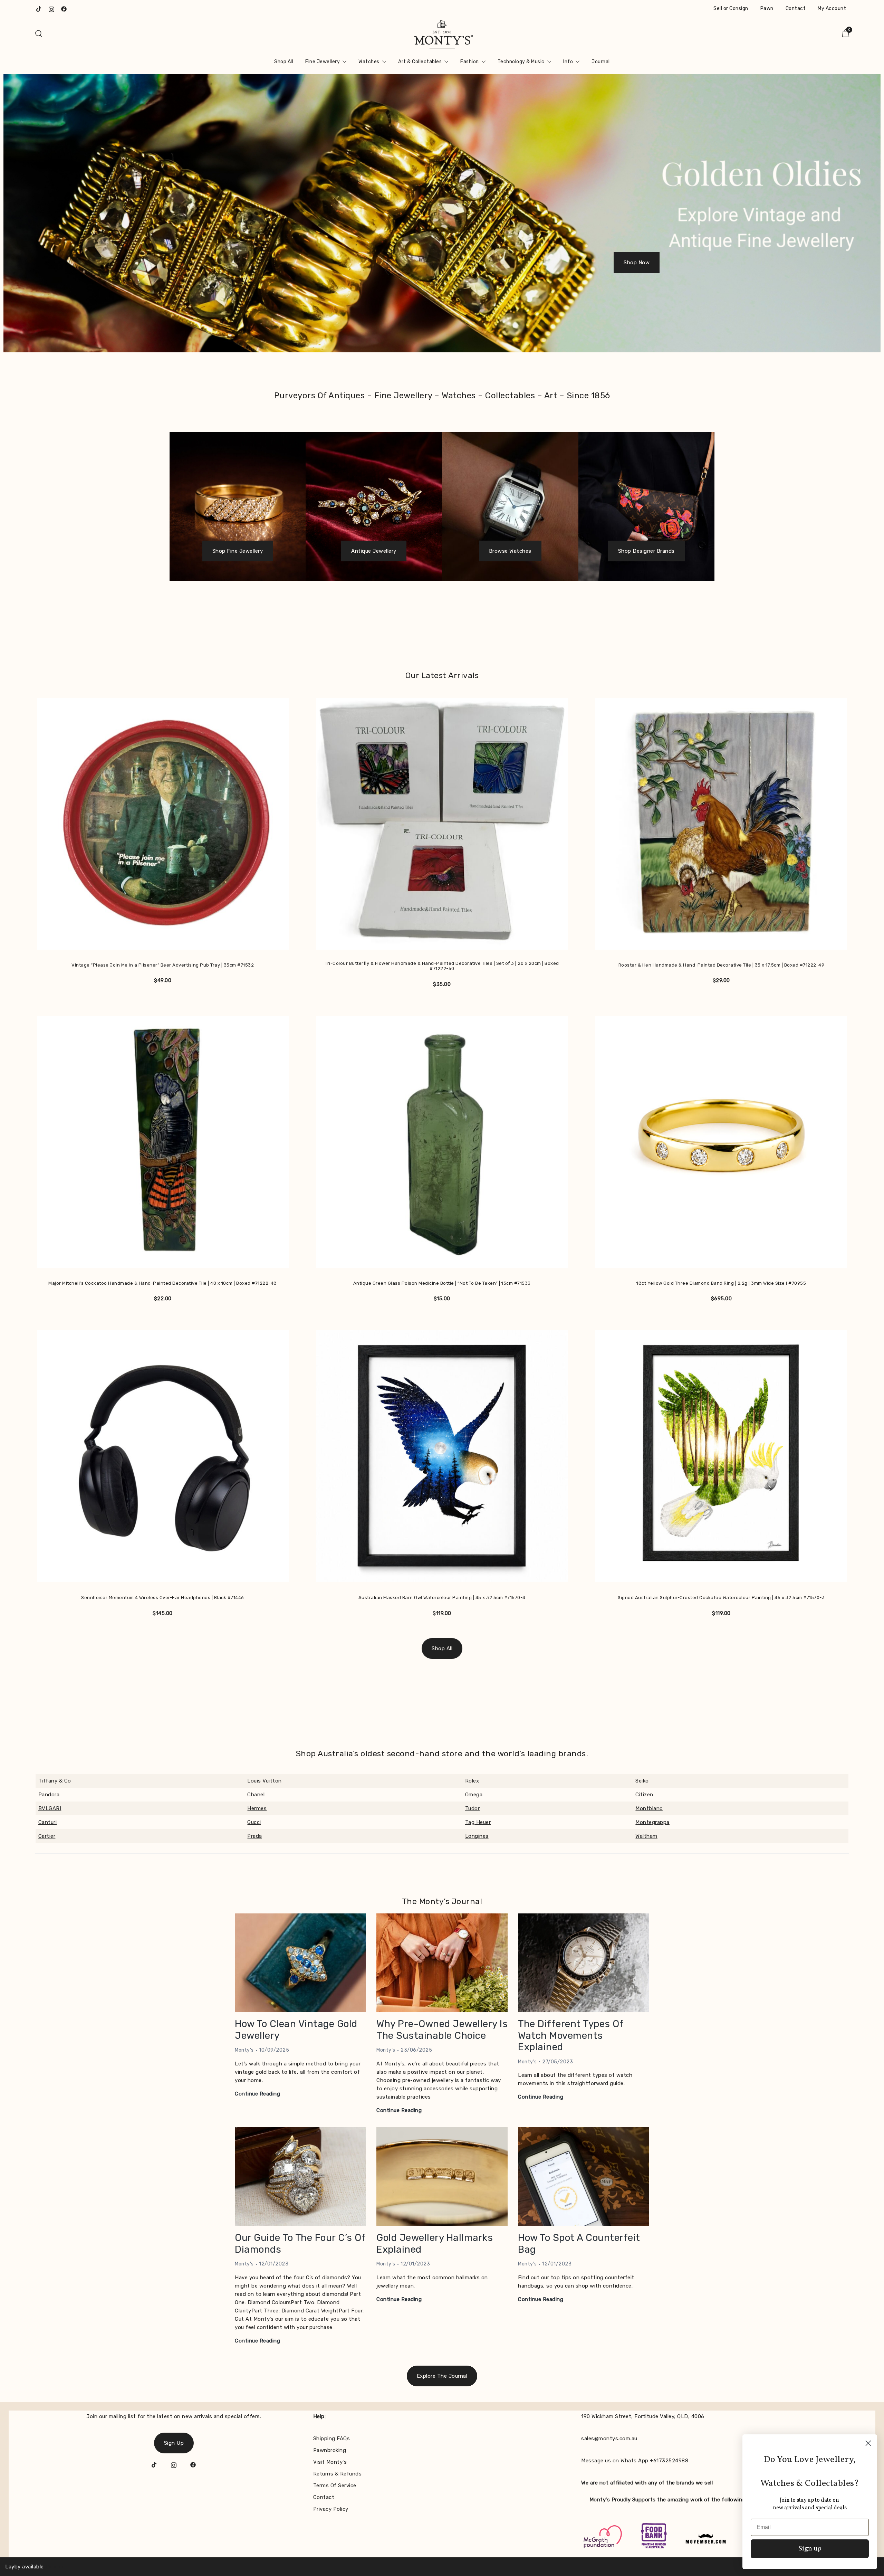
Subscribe (442, 1344)
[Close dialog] (491, 1228)
